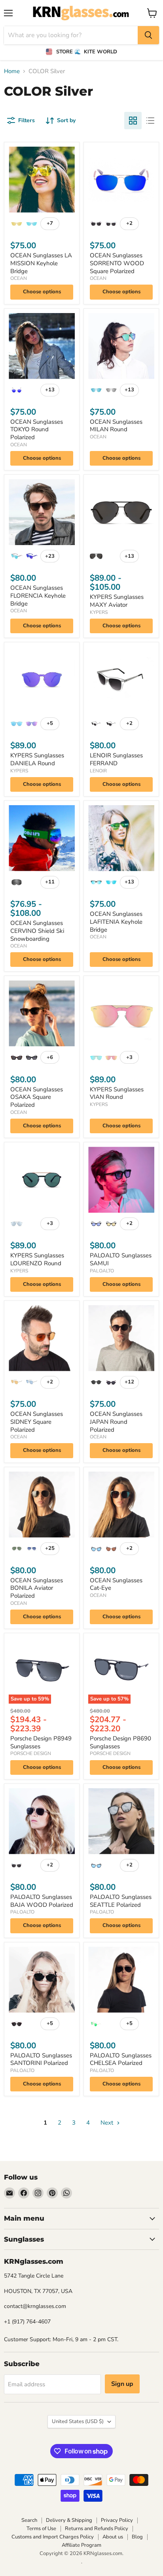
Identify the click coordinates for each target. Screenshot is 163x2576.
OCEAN (19, 278)
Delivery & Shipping (69, 2520)
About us (113, 2537)
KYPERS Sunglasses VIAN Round (117, 1093)
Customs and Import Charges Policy (53, 2537)
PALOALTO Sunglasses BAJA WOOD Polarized (42, 1901)
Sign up (122, 2384)
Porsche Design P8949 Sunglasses (41, 1742)
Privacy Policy (117, 2520)
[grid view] (133, 121)
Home (12, 71)
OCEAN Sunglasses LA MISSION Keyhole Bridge (41, 263)
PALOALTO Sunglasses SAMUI (121, 1259)
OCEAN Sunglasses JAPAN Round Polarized (116, 1422)
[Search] (148, 35)
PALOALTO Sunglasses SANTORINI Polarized (41, 2059)
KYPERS (99, 612)
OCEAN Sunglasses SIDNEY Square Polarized (37, 1422)
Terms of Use (41, 2529)
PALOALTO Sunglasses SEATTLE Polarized (121, 1901)
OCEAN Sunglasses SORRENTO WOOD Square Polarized (117, 263)
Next (108, 2123)
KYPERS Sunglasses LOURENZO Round (37, 1259)
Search (29, 2520)
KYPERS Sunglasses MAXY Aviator (117, 601)
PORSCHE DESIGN (31, 1753)
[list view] (150, 121)
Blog (137, 2537)
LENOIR (98, 771)
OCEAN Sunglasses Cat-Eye (116, 1584)
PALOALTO (102, 1271)
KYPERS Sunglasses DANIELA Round (37, 759)
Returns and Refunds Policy (97, 2529)
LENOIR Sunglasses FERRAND (116, 759)
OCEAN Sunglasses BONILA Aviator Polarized (37, 1588)
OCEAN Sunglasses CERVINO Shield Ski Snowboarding (37, 931)
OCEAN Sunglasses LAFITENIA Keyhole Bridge (116, 922)
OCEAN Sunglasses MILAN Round (116, 426)
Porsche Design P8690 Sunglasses (120, 1742)
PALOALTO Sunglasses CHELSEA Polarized (121, 2059)
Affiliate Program (81, 2545)
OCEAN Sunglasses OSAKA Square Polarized (37, 1097)
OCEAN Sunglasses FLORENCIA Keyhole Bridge (38, 595)
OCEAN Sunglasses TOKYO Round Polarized (37, 429)
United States (78, 2421)
